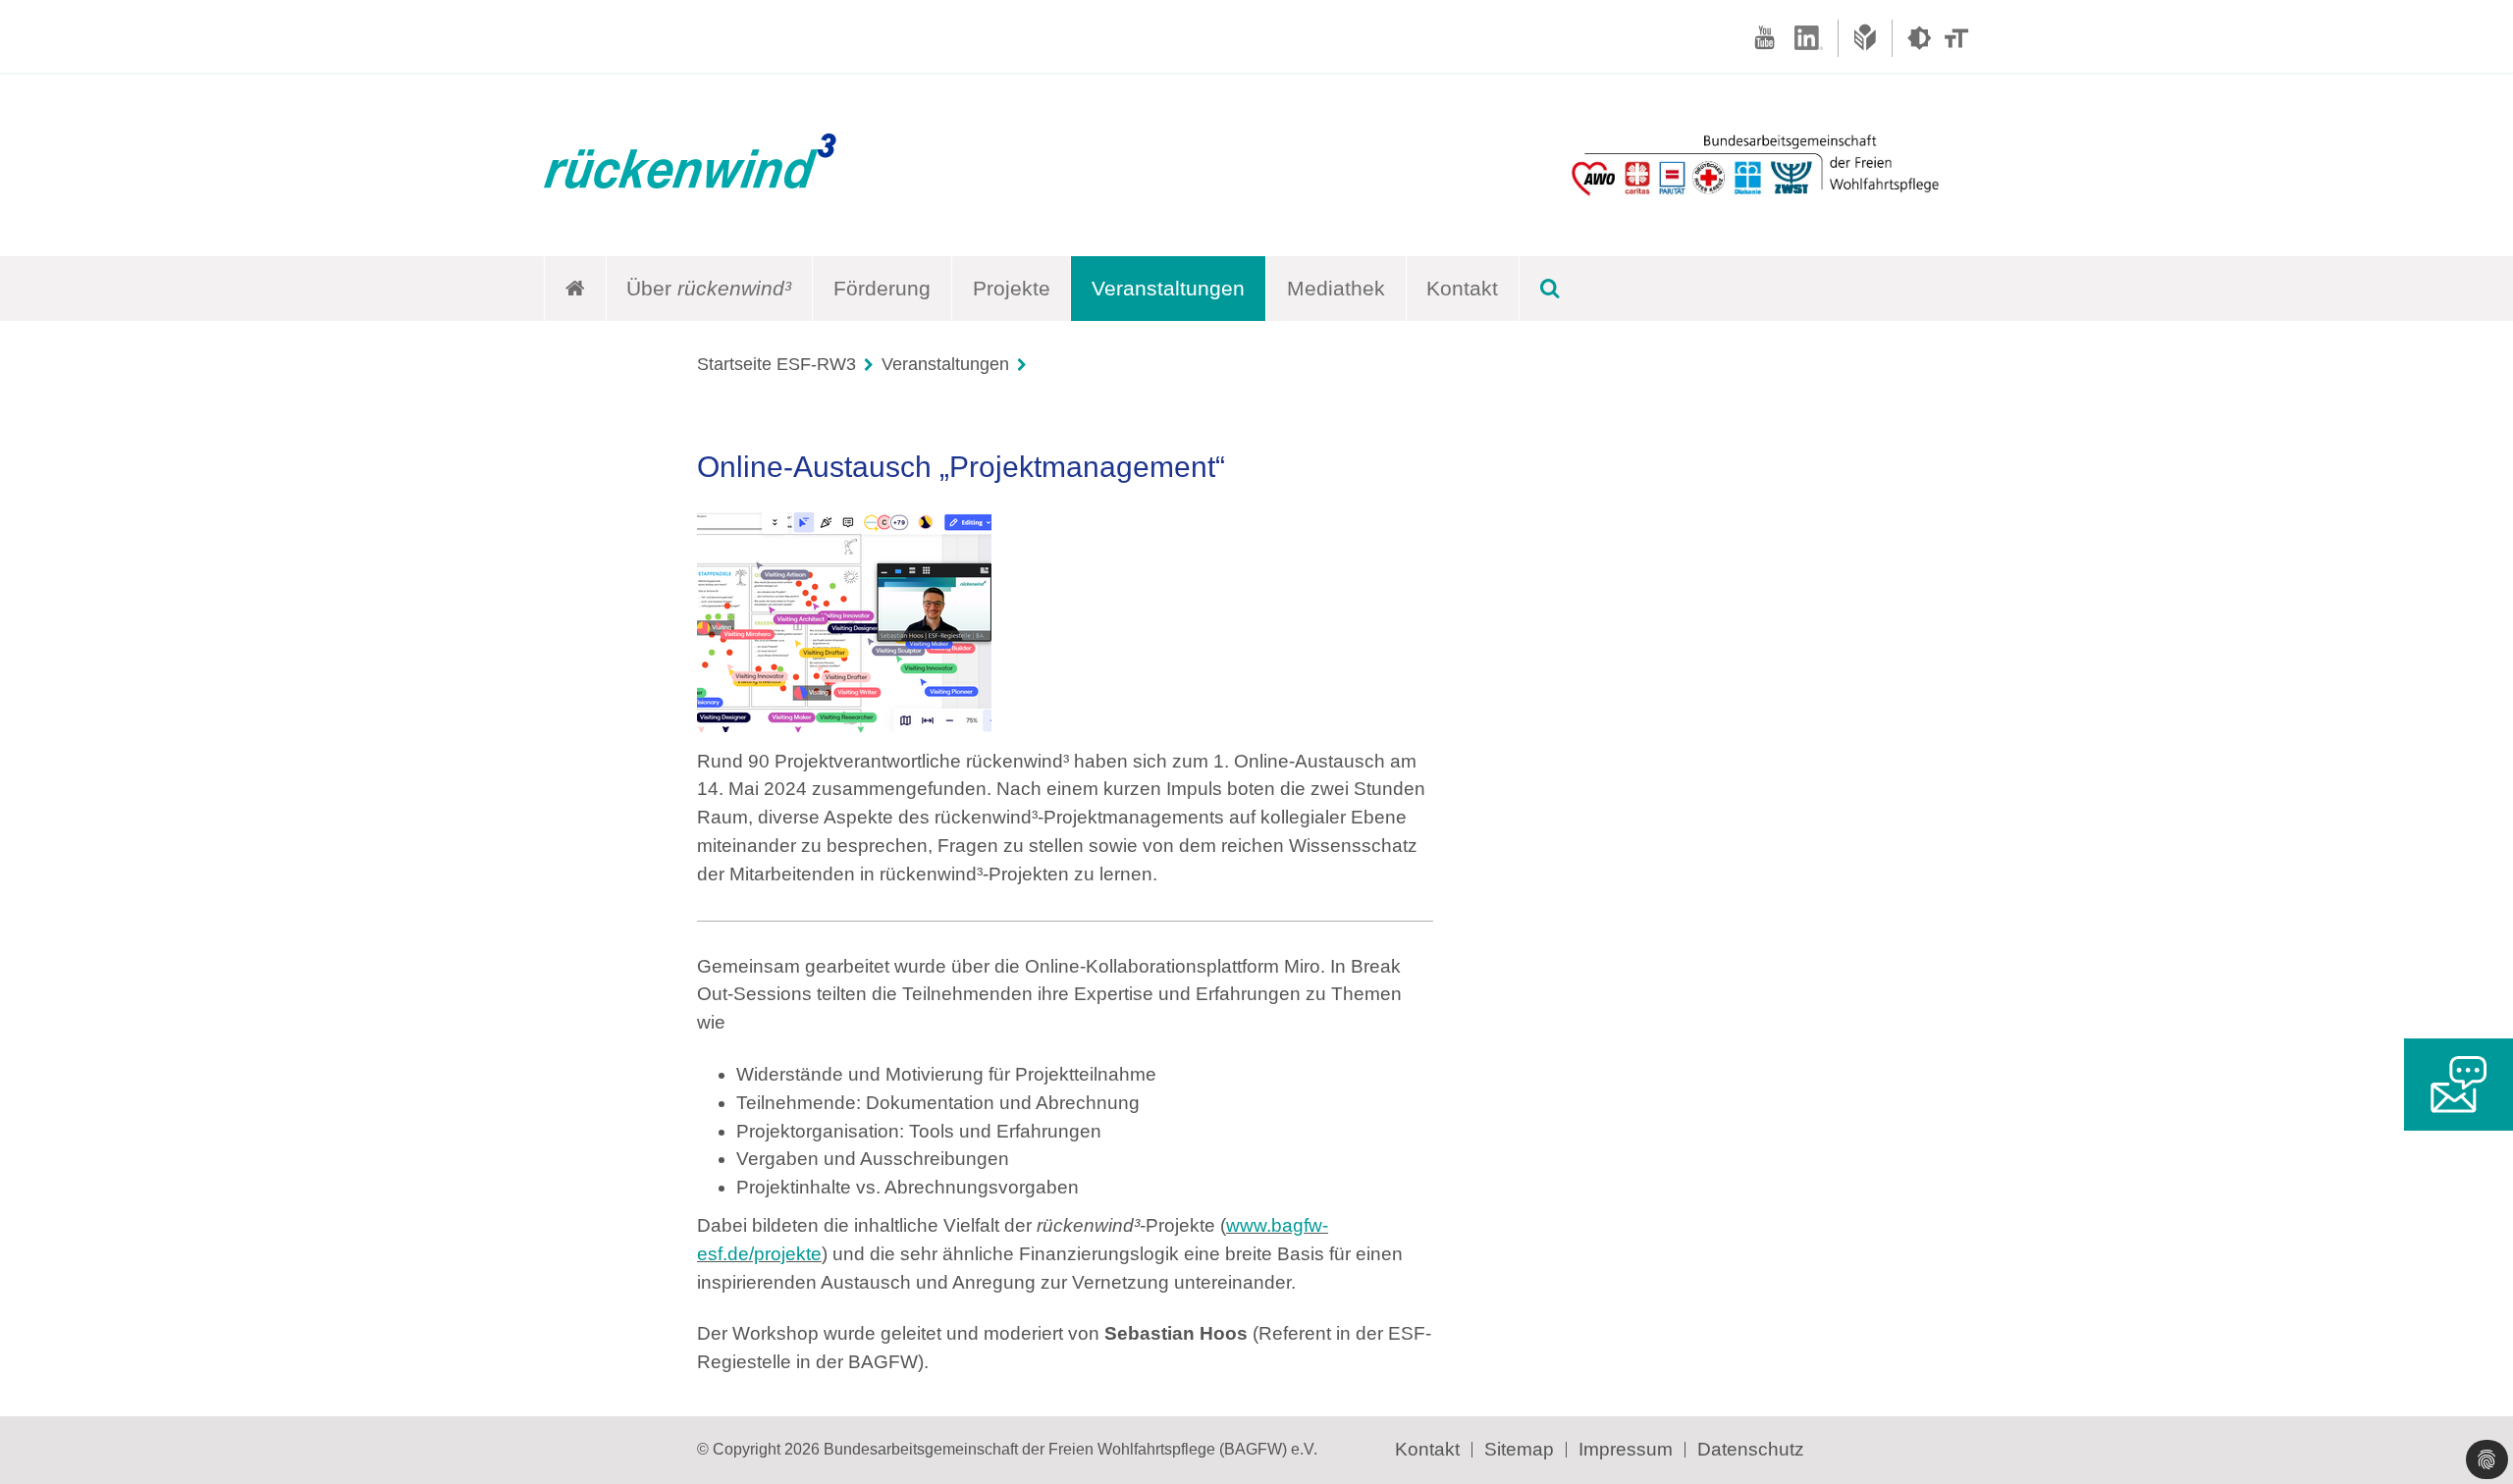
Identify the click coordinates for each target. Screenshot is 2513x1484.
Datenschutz (1751, 1449)
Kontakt (1462, 288)
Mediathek (1336, 288)
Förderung (882, 288)
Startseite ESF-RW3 (776, 364)
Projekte (1012, 288)
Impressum (1626, 1449)
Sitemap (1519, 1449)
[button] (2487, 1459)
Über (709, 288)
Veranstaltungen (1168, 288)
